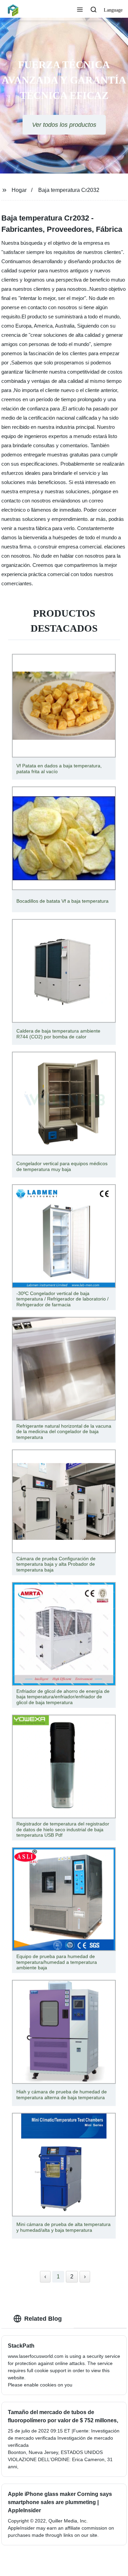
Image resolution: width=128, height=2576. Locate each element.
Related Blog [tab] (43, 2319)
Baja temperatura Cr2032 (69, 190)
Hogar (19, 190)
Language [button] (113, 10)
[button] (80, 10)
